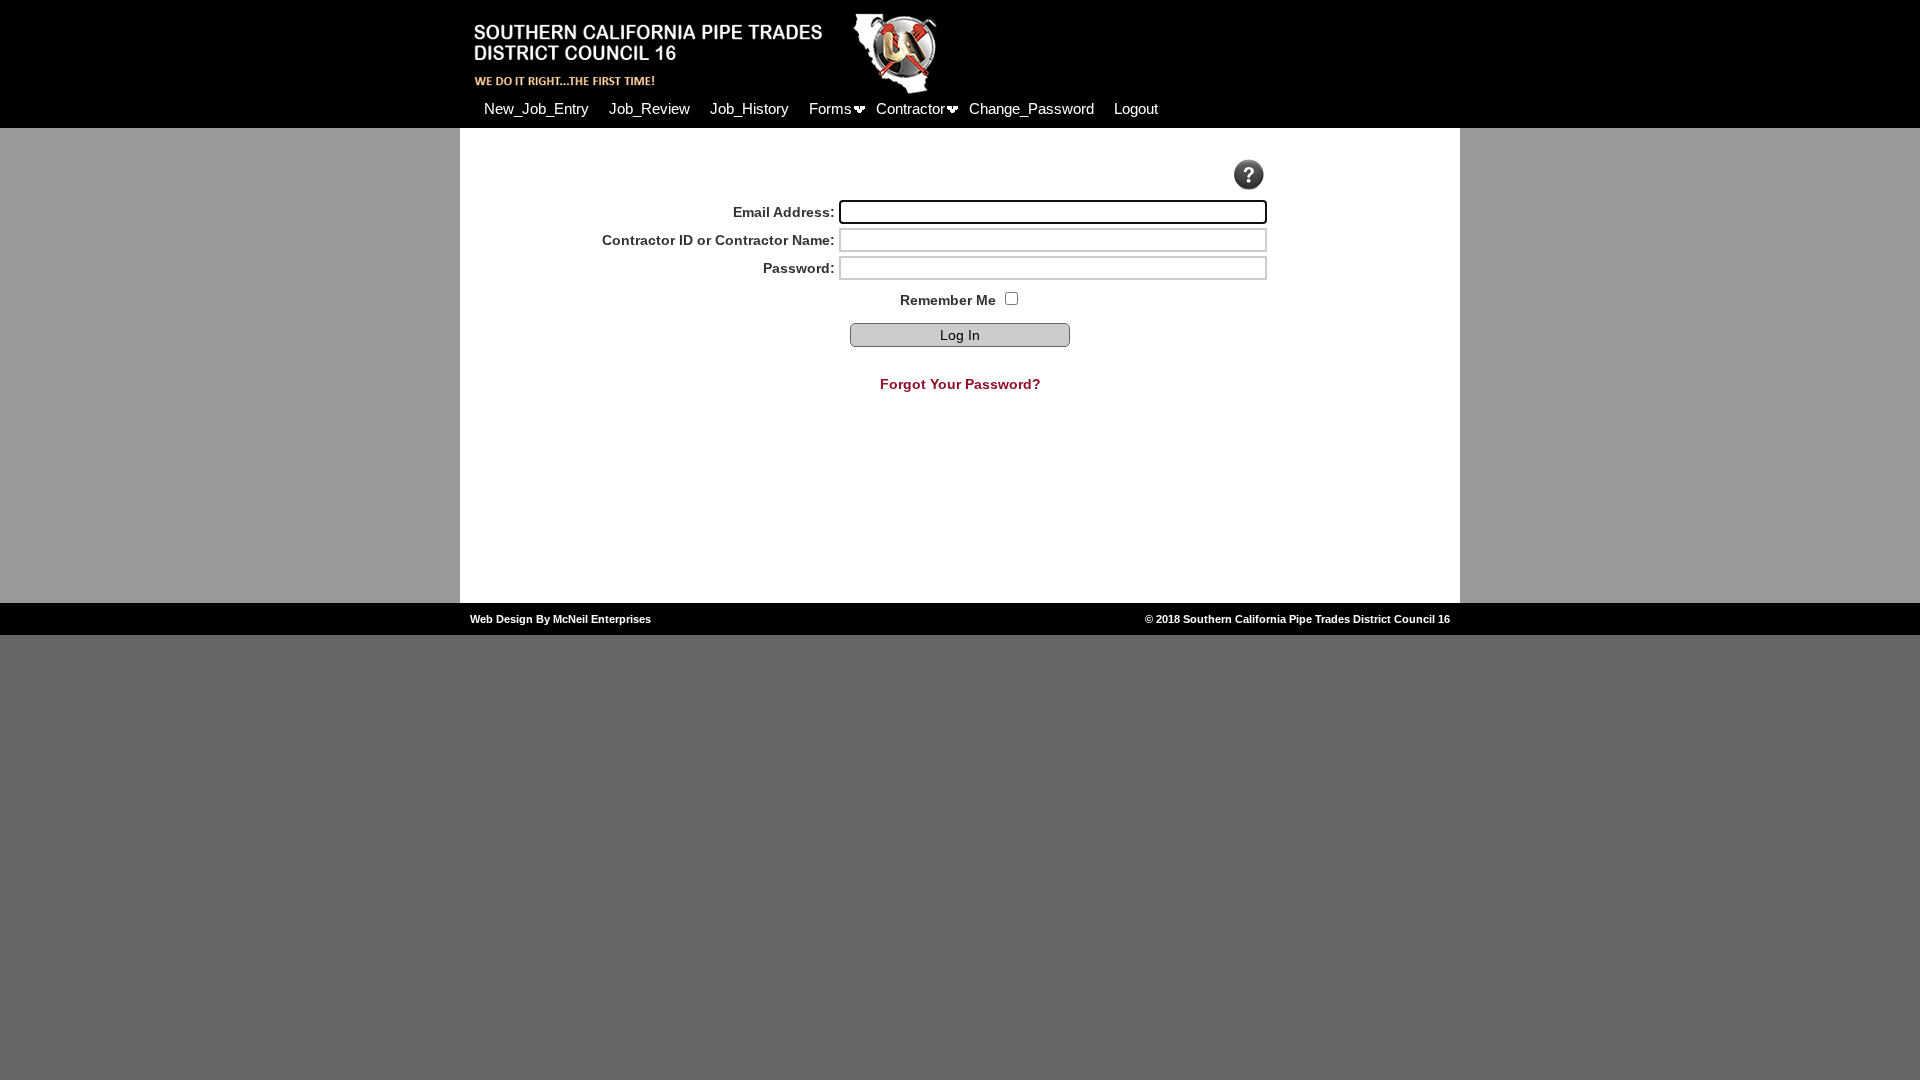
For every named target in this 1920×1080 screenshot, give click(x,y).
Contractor (910, 108)
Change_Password (1031, 108)
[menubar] (821, 108)
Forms (830, 108)
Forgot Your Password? (960, 384)
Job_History (749, 108)
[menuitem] (536, 108)
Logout (1136, 108)
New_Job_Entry (536, 108)
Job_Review (649, 108)
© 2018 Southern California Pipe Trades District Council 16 (1297, 619)
